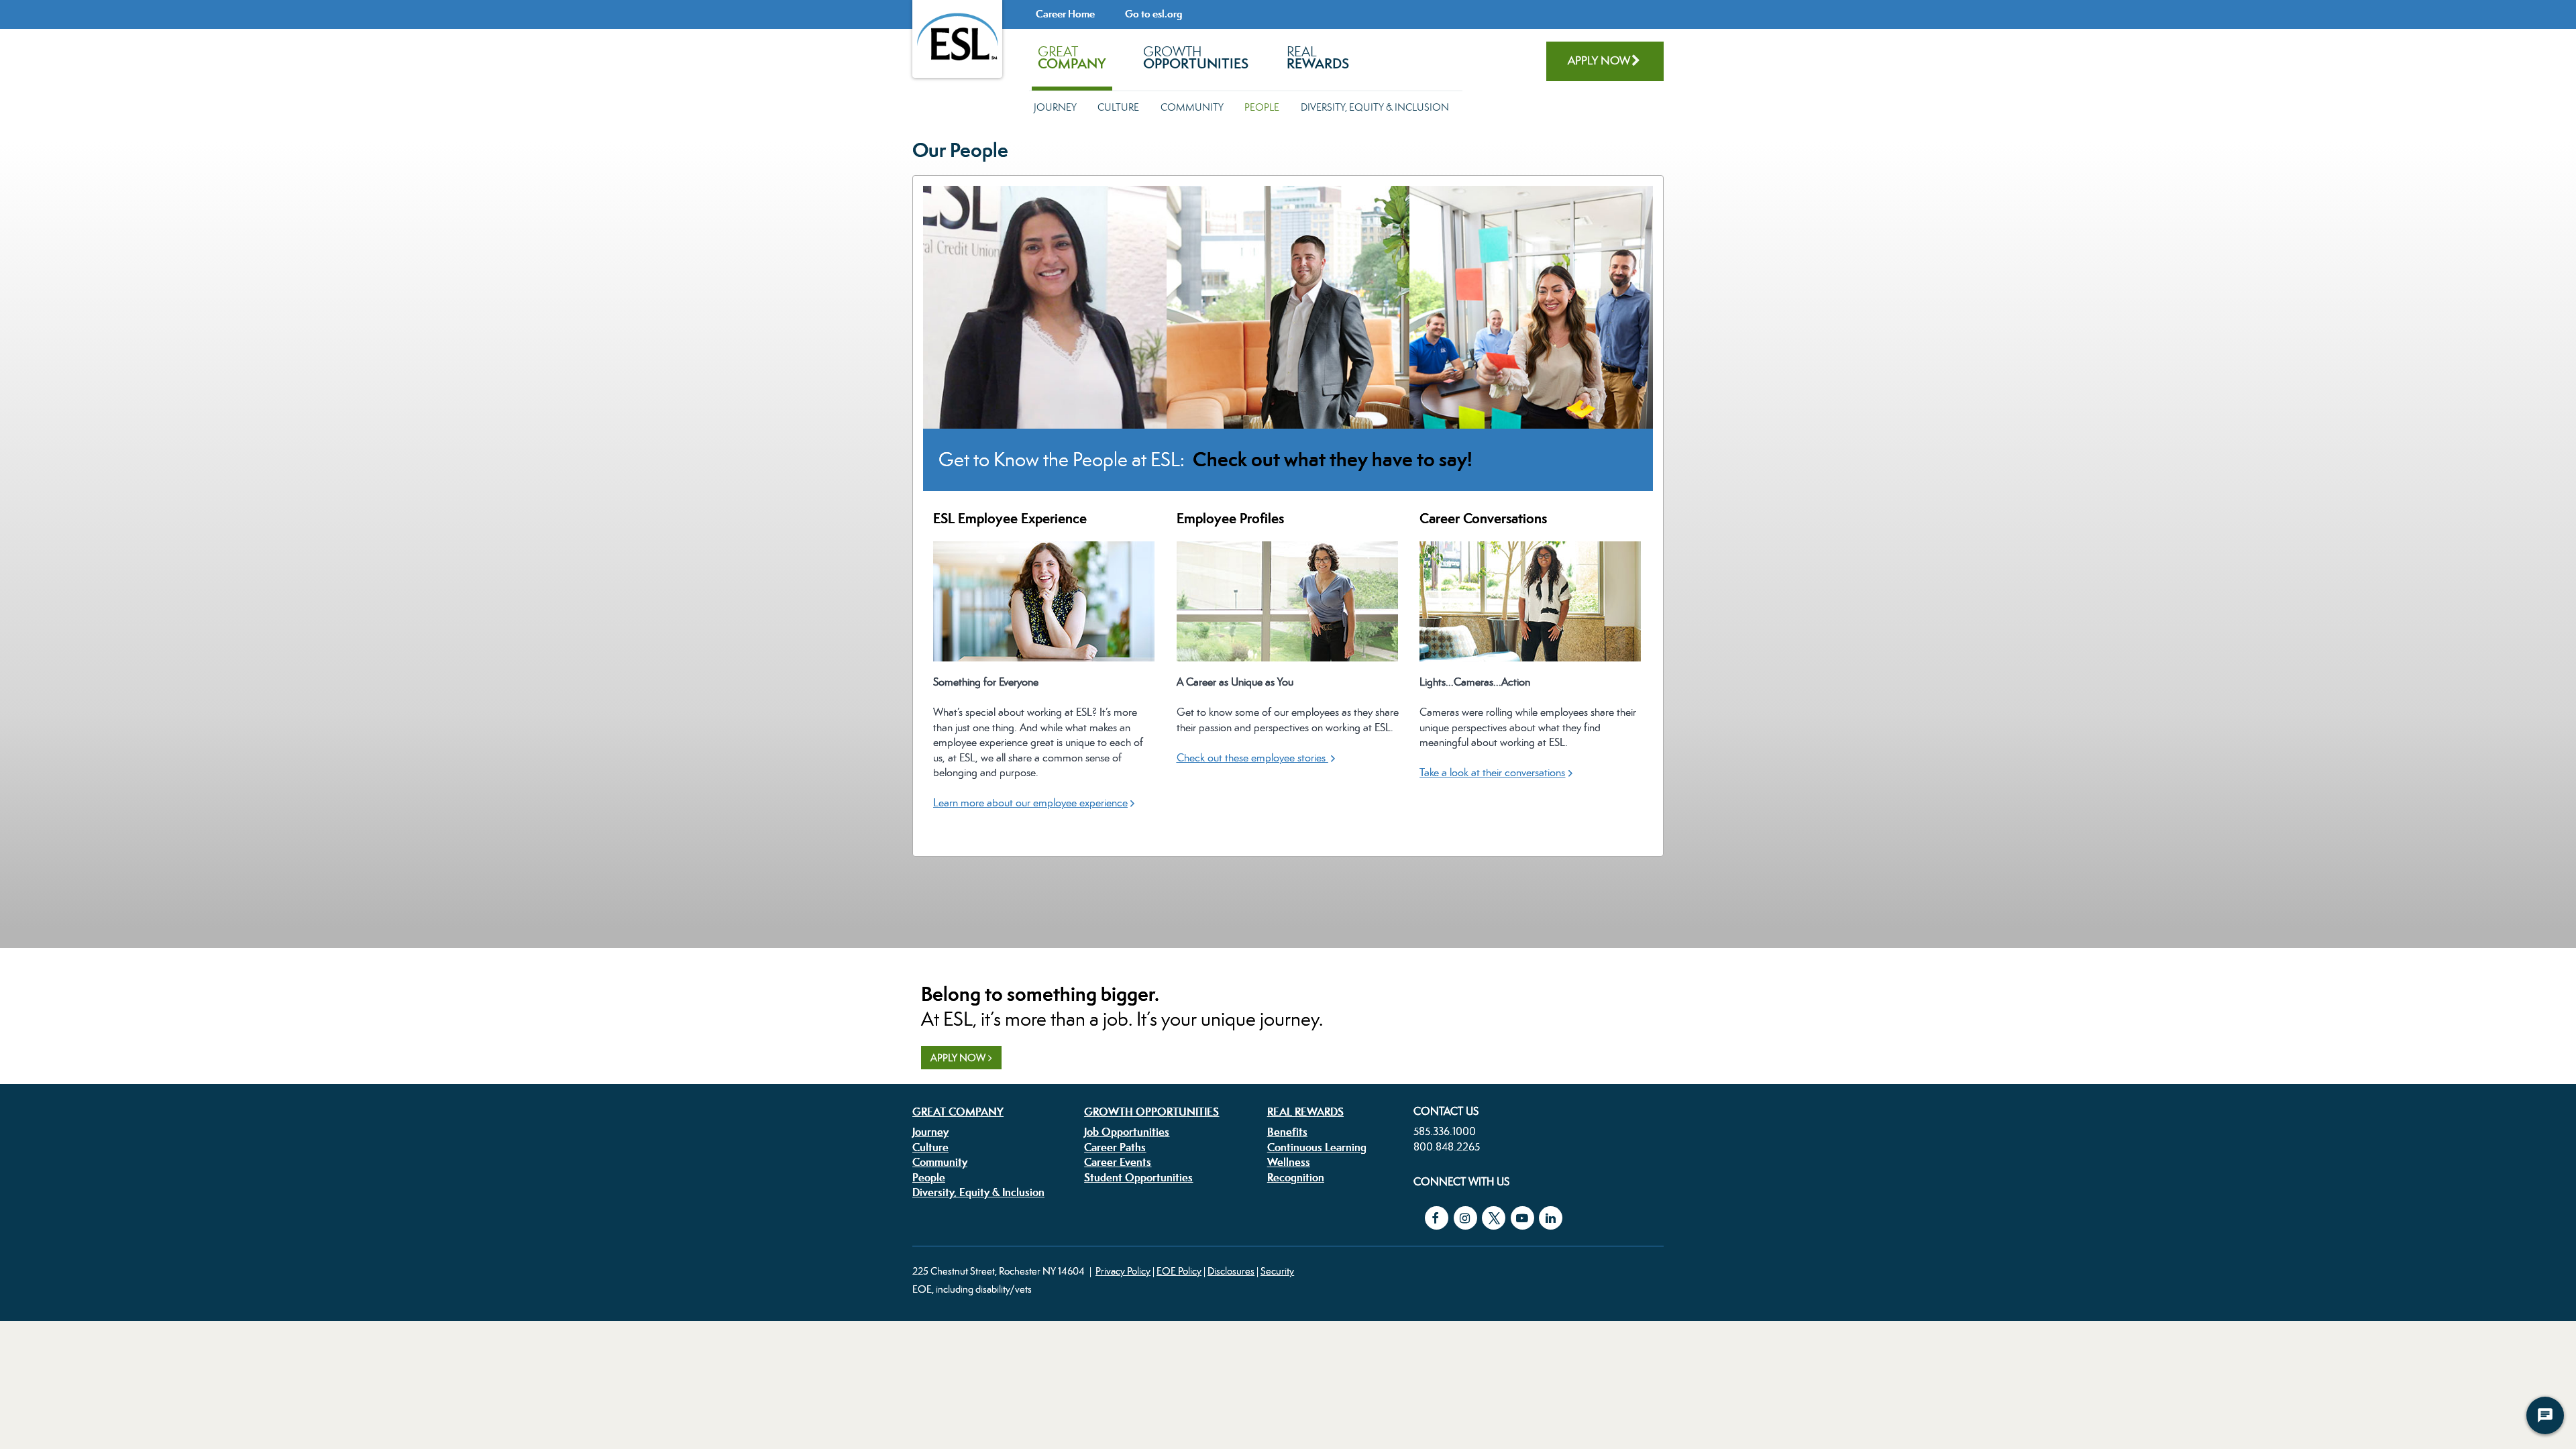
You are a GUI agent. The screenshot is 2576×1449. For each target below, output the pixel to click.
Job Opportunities (1127, 1132)
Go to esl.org (1153, 14)
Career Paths (1115, 1147)
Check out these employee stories (1252, 758)
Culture (1118, 107)
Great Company (958, 1112)
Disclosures (1231, 1271)
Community (1192, 107)
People (1262, 107)
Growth (1196, 58)
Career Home (1065, 14)
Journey (1055, 107)
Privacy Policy (1123, 1271)
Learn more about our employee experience (1030, 803)
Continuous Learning (1317, 1147)
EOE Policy (1179, 1271)
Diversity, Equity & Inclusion (1375, 107)
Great (1072, 58)
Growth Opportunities (1151, 1112)
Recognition (1296, 1177)
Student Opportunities (1138, 1177)
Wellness (1289, 1162)
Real (1318, 58)
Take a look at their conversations (1492, 772)
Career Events (1118, 1162)
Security (1277, 1271)
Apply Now (1599, 60)
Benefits (1287, 1132)
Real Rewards (1305, 1112)
